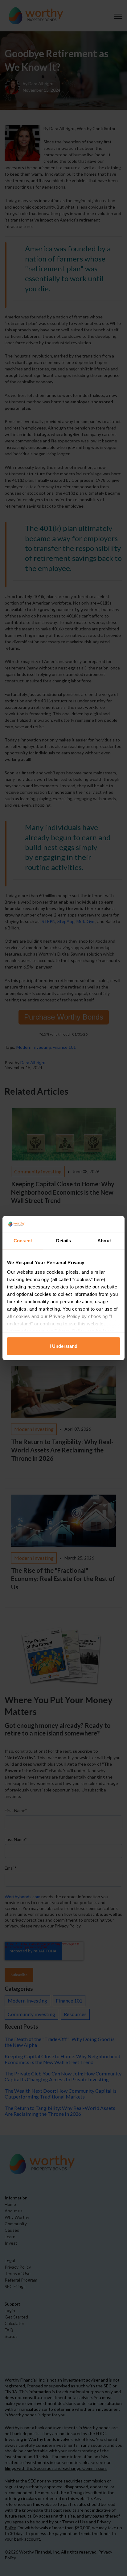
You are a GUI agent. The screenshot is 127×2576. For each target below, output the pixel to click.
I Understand (63, 1346)
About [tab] (104, 1241)
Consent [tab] (23, 1241)
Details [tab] (64, 1241)
